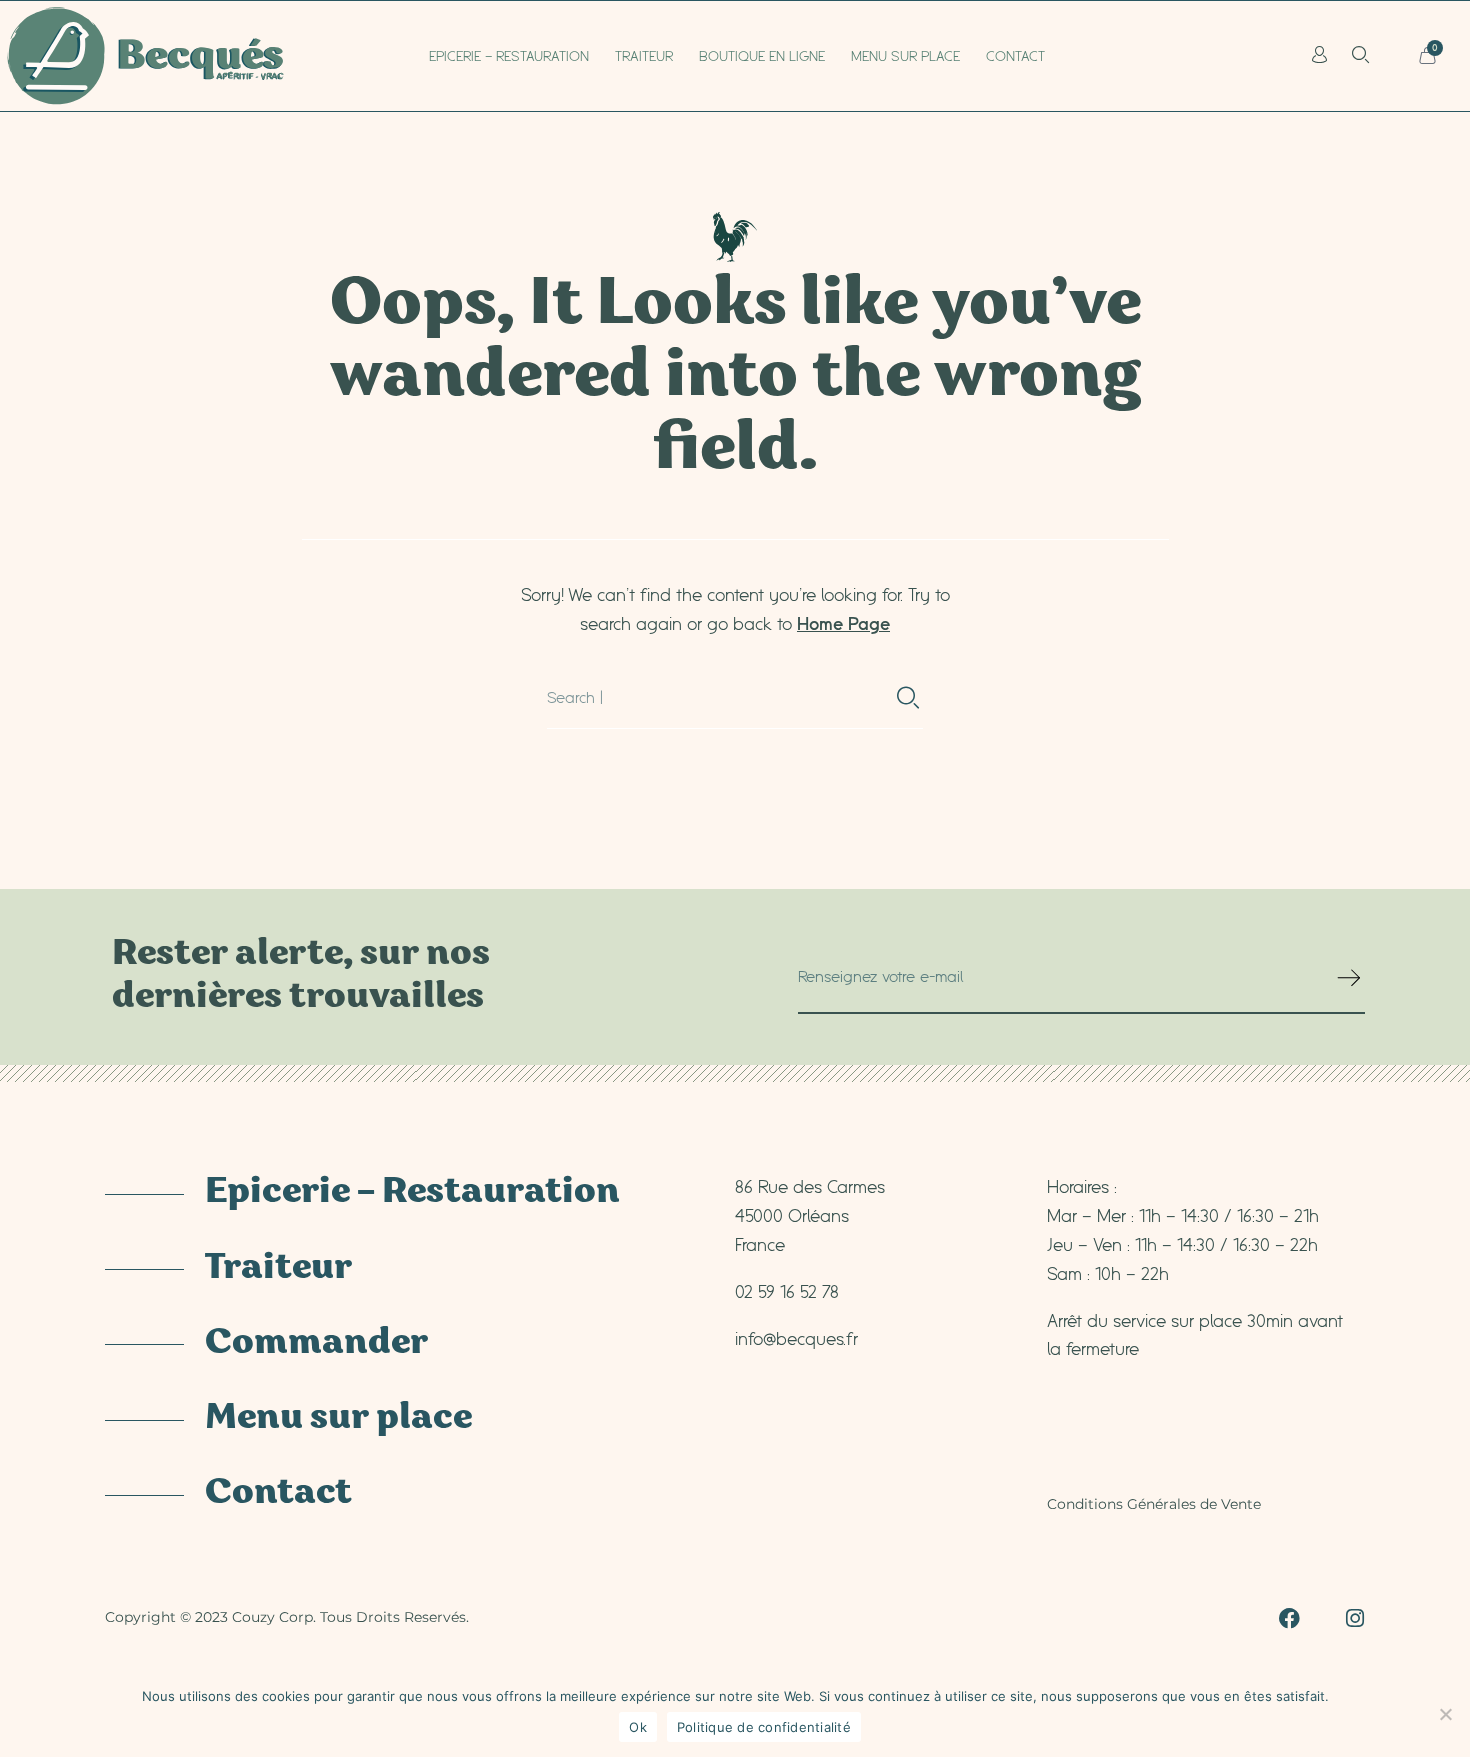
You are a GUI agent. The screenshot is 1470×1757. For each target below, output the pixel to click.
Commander (316, 1344)
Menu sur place (905, 56)
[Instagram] (1354, 1618)
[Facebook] (1289, 1618)
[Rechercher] (908, 698)
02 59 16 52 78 (787, 1291)
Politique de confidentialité (764, 1727)
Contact (1015, 56)
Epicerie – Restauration (509, 56)
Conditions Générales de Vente (1154, 1504)
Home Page (843, 623)
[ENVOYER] (1351, 986)
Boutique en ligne (762, 56)
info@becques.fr (796, 1338)
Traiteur (644, 56)
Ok (638, 1727)
